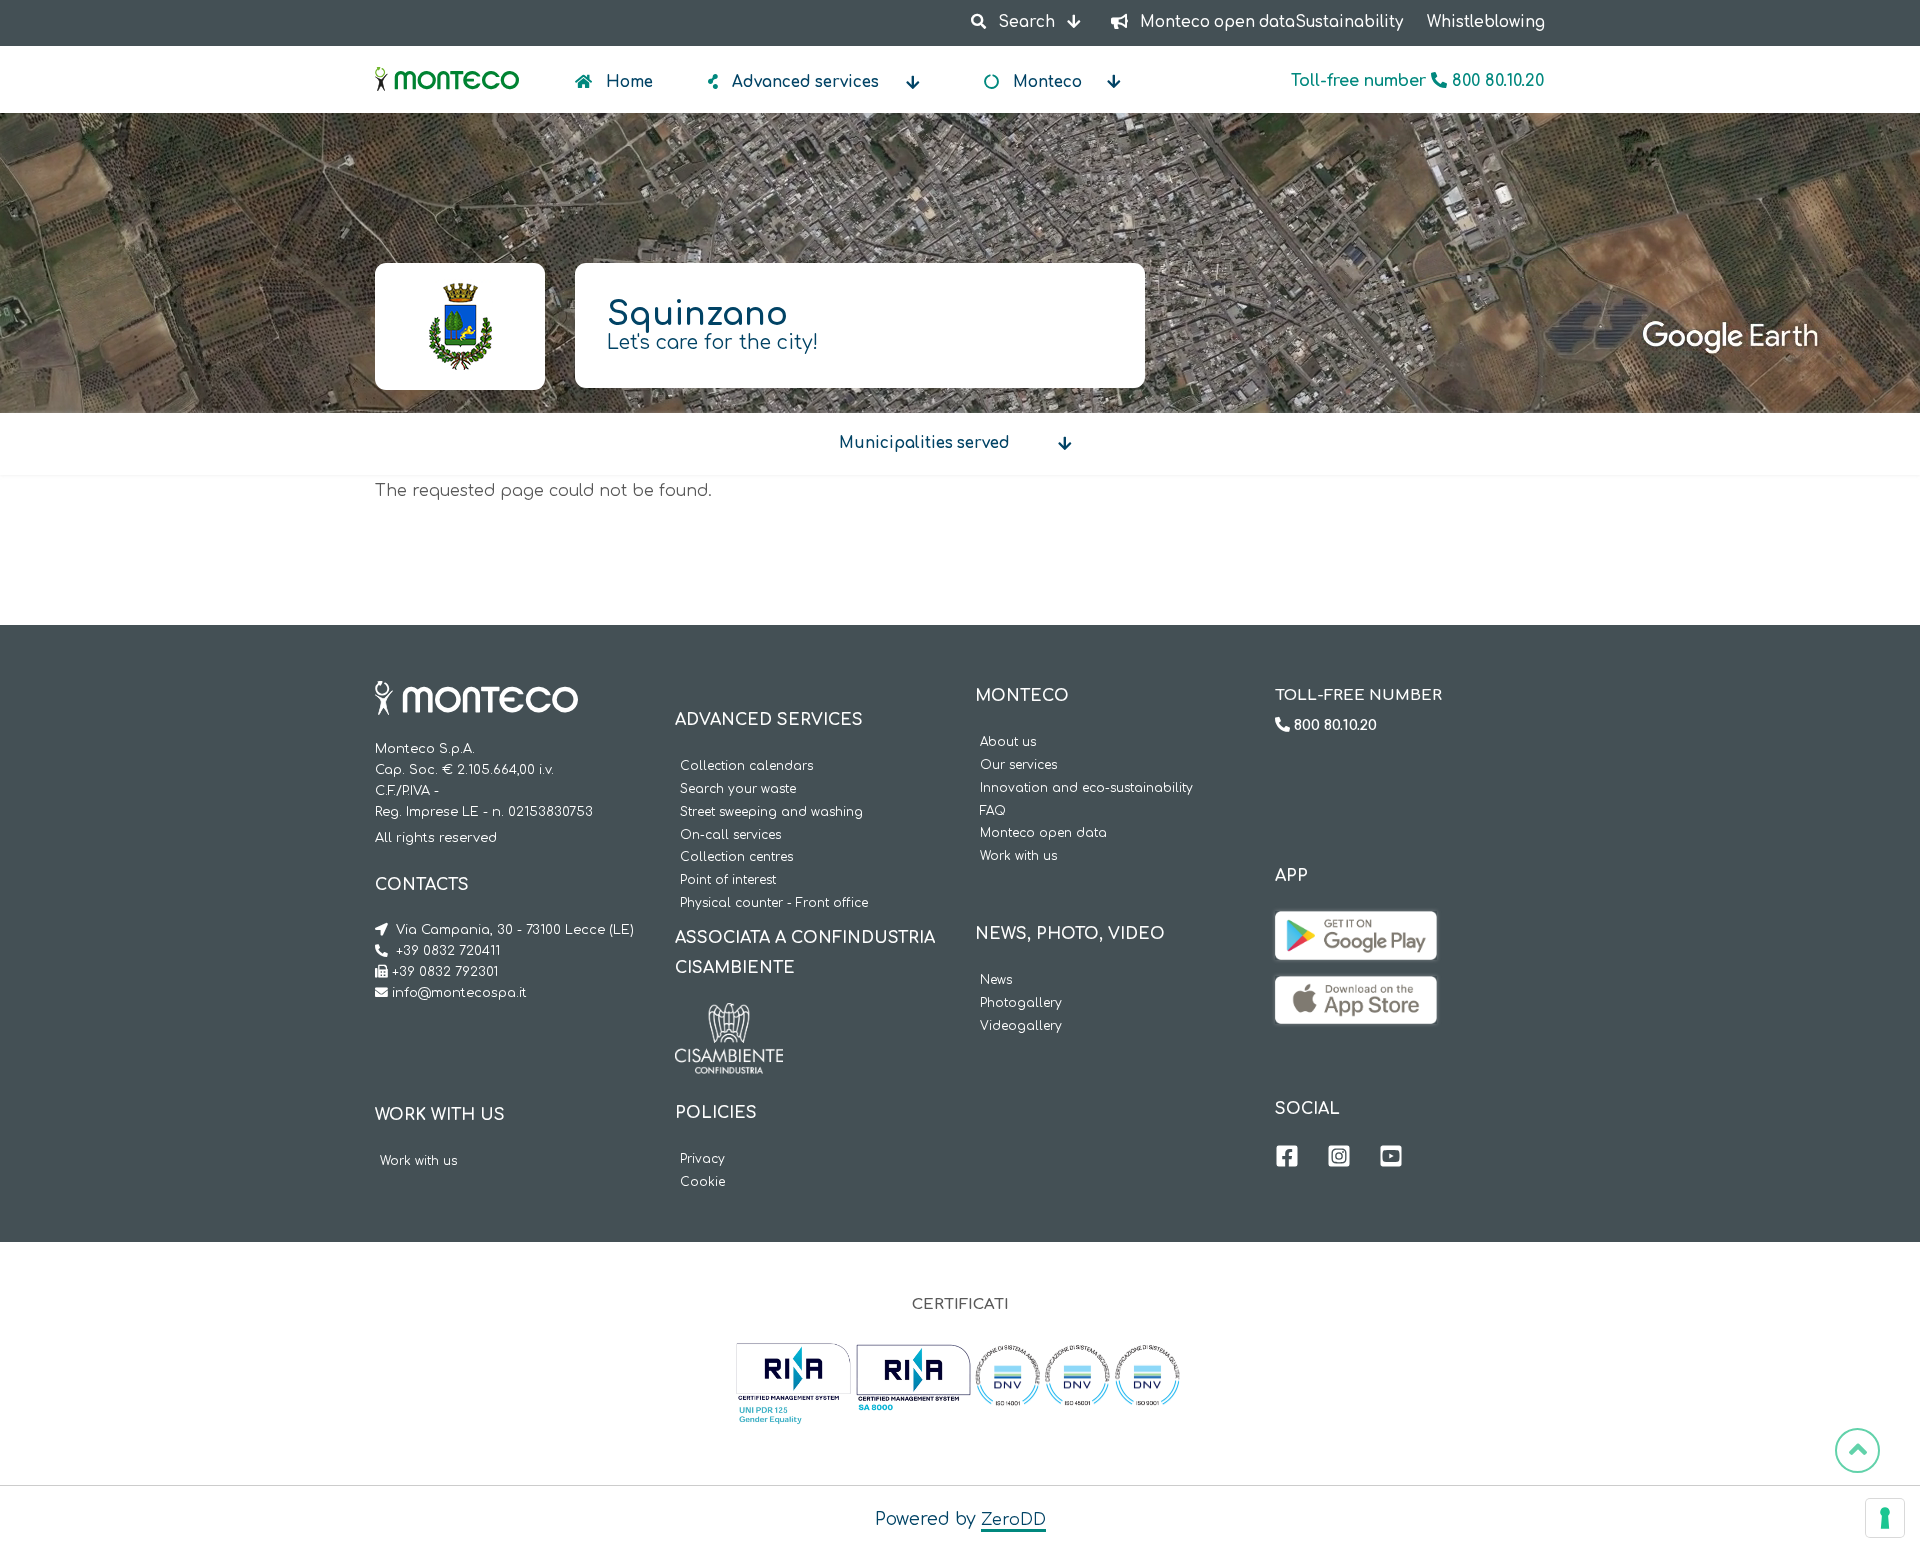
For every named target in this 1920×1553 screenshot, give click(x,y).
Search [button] (1026, 22)
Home (627, 82)
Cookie (702, 1182)
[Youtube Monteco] (1391, 1159)
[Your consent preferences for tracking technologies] (1885, 1518)
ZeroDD (1013, 1520)
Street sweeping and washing (771, 812)
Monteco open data (1043, 833)
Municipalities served (924, 443)
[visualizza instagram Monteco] (1339, 1159)
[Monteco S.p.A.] (447, 62)
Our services (1018, 765)
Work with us (418, 1161)
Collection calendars (746, 766)
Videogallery (1021, 1026)
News (996, 980)
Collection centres (736, 857)
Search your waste (738, 789)
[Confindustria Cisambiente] (729, 1018)
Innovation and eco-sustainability (1086, 788)
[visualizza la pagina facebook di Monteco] (1287, 1159)
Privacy (702, 1159)
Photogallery (1021, 1003)
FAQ (993, 811)
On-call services (730, 835)
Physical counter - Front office (774, 903)
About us (1008, 742)
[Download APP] (1356, 926)
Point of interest (728, 880)
